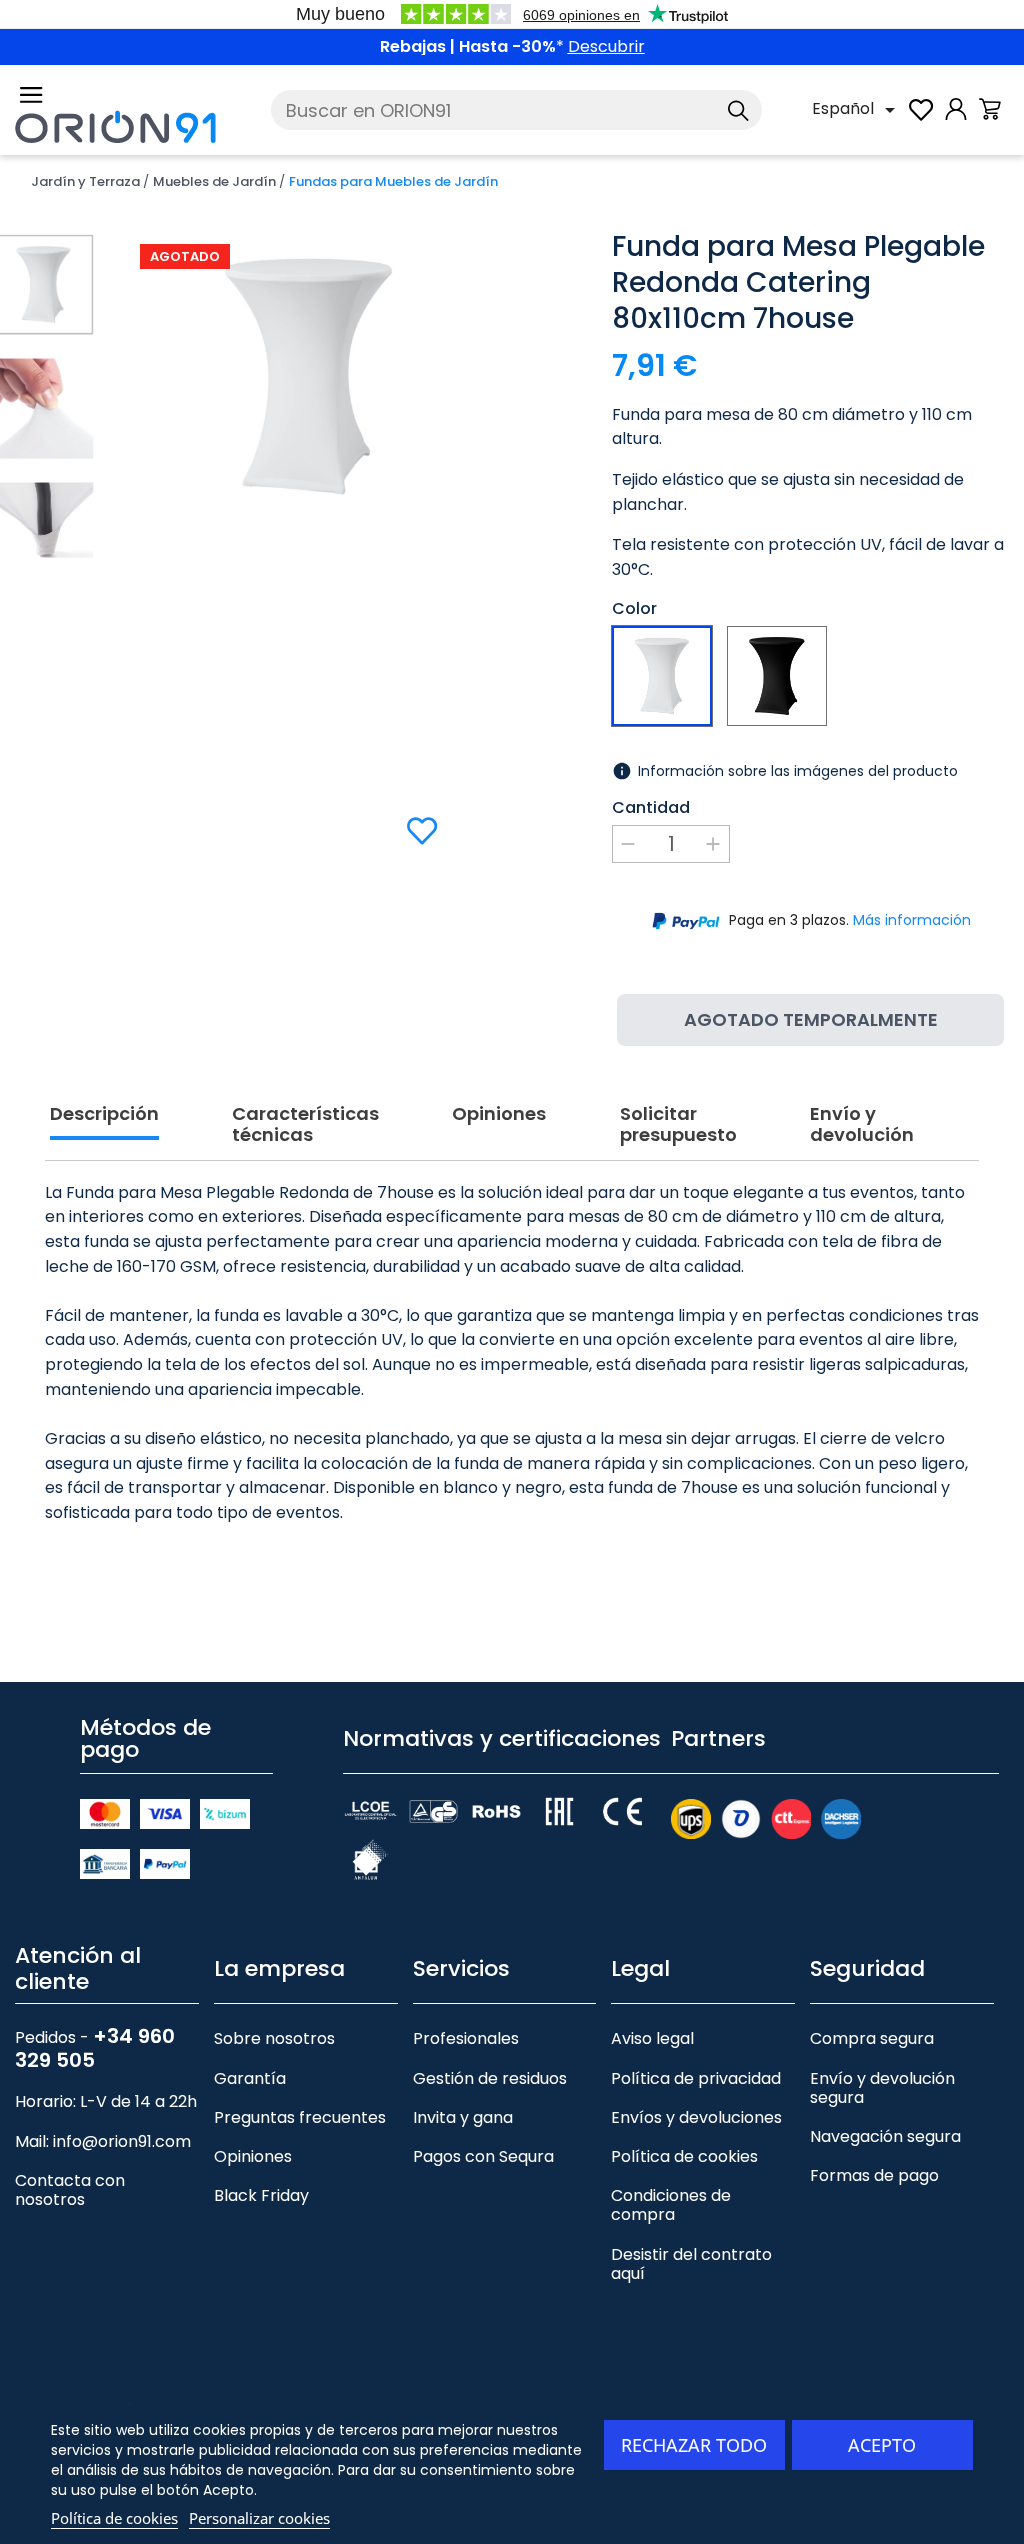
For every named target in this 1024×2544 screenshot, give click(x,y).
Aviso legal (652, 2038)
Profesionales (466, 2038)
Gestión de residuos (490, 2078)
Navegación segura (885, 2136)
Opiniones (253, 2156)
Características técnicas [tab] (305, 1125)
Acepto (882, 2445)
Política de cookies (684, 2156)
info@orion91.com (122, 2141)
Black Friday (261, 2195)
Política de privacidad (696, 2078)
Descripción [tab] (104, 1114)
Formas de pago (874, 2175)
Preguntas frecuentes (300, 2117)
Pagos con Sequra (483, 2156)
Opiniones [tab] (499, 1114)
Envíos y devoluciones (696, 2117)
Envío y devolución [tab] (862, 1125)
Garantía (250, 2078)
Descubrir (606, 46)
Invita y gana (463, 2117)
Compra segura (872, 2038)
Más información (912, 920)
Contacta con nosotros (70, 2190)
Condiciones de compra (671, 2205)
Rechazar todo (694, 2445)
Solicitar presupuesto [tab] (678, 1125)
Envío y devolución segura (882, 2088)
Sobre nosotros (274, 2038)
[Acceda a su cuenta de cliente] (956, 119)
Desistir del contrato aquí (691, 2264)
